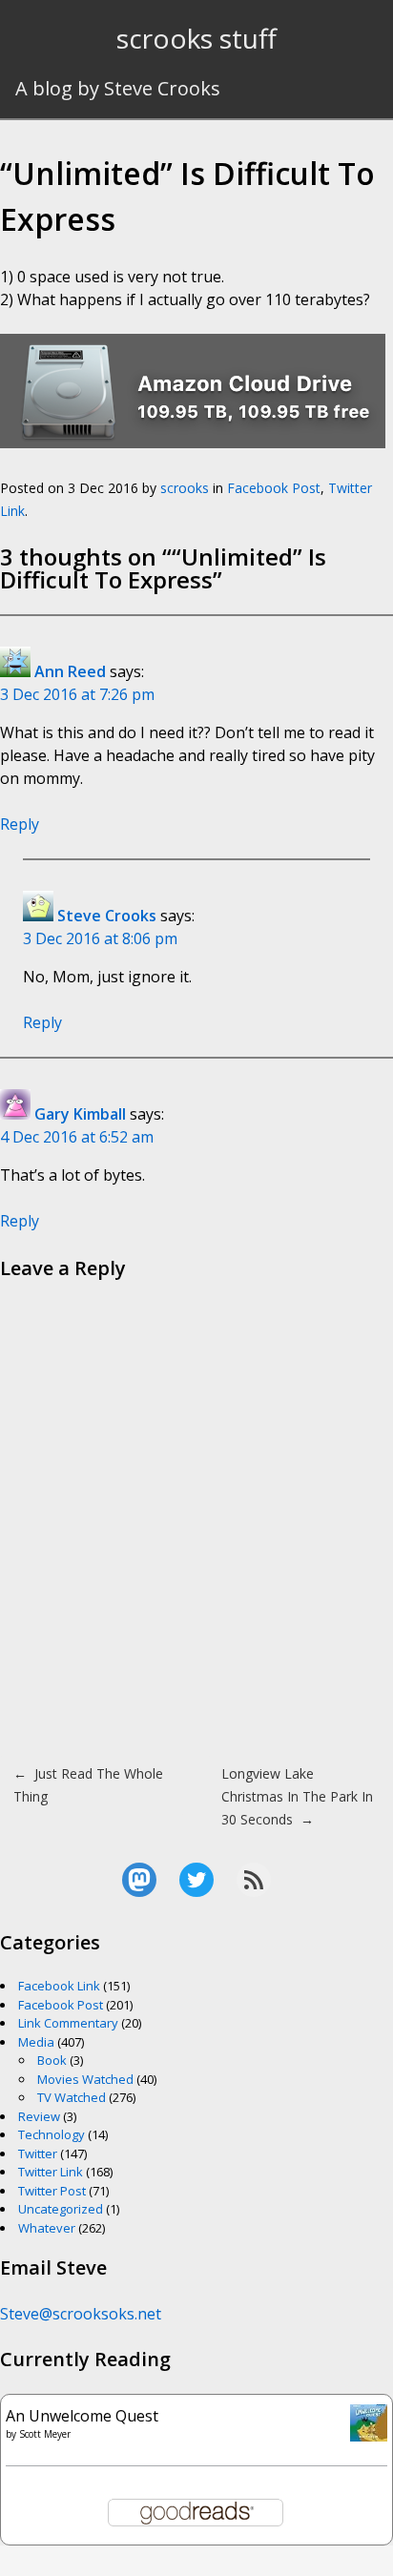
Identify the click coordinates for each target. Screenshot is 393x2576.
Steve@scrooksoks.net (81, 2314)
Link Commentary (68, 2023)
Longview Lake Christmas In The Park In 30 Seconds (297, 1796)
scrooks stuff (196, 38)
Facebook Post (274, 488)
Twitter (38, 2154)
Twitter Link (51, 2172)
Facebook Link (59, 1986)
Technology (52, 2134)
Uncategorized (61, 2209)
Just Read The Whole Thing (88, 1785)
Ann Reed (70, 671)
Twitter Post (52, 2191)
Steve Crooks (107, 916)
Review (39, 2116)
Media (36, 2042)
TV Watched (72, 2097)
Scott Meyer (45, 2434)
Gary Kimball (80, 1114)
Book (52, 2060)
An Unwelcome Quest (82, 2416)
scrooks (185, 488)
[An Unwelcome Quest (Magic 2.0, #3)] (369, 2436)
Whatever (47, 2228)
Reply (20, 824)
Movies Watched (85, 2079)
